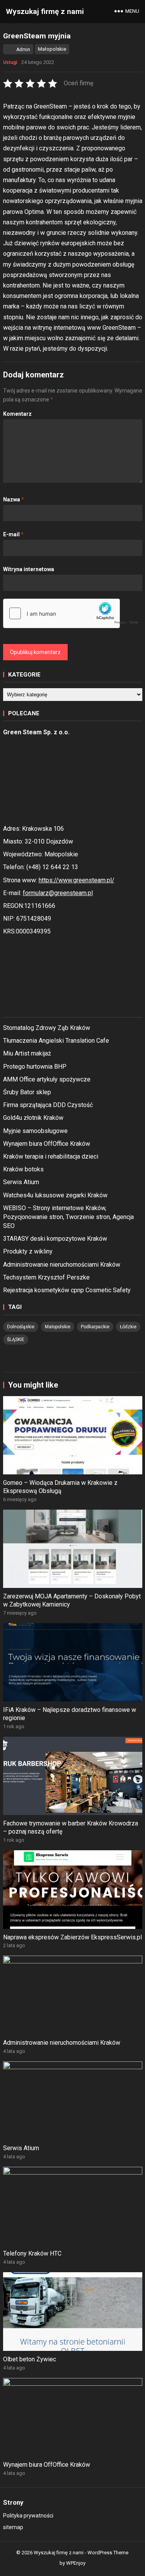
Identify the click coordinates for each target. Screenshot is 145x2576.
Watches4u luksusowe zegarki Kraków (55, 1195)
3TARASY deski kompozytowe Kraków (55, 1239)
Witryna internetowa (29, 569)
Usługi (10, 62)
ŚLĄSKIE (16, 1340)
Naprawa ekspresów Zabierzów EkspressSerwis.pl (72, 1937)
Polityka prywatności (28, 2516)
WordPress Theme (108, 2553)
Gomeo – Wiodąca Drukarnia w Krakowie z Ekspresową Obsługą (60, 1487)
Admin (23, 50)
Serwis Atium (21, 1182)
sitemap (13, 2527)
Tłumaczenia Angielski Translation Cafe (56, 1041)
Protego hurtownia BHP (35, 1067)
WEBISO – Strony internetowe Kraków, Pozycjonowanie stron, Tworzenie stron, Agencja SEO (68, 1217)
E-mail (13, 534)
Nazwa (14, 499)
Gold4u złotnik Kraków (33, 1118)
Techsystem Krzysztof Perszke (46, 1277)
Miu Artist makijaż (27, 1053)
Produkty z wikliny (28, 1251)
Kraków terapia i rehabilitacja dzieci (51, 1156)
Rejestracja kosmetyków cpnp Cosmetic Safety (67, 1290)
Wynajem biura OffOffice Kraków (47, 1144)
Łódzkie (128, 1327)
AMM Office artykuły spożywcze (47, 1079)
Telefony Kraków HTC (32, 2253)
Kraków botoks (23, 1169)
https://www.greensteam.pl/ (77, 880)
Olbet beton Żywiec (30, 2359)
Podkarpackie (95, 1327)
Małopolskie (52, 49)
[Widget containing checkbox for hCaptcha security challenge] (73, 613)
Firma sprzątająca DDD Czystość (48, 1105)
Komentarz (17, 414)
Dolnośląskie (21, 1327)
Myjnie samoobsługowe (35, 1131)
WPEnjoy (76, 2563)
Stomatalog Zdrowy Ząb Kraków (47, 1028)
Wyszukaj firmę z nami (45, 11)
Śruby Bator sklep (27, 1092)
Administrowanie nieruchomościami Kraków (62, 1265)
